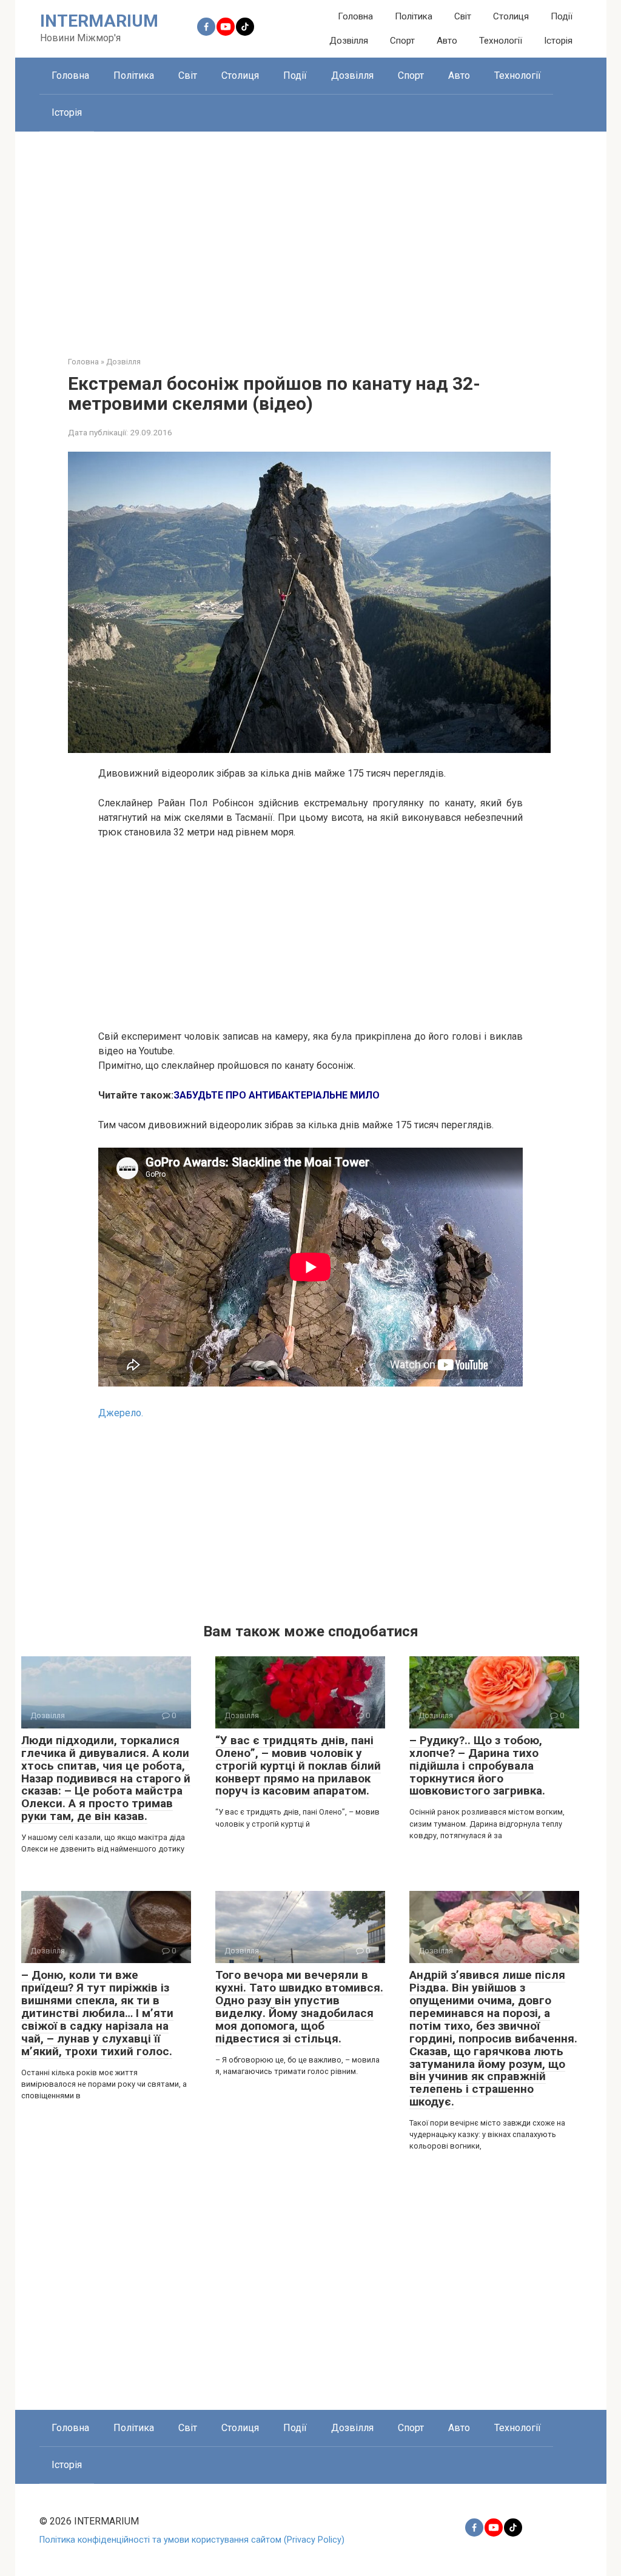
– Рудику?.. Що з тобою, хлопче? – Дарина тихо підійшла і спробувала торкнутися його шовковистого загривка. (477, 1766)
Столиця (511, 16)
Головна (355, 16)
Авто (447, 41)
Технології (501, 41)
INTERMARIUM (99, 21)
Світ (463, 16)
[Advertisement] (311, 235)
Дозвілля (349, 41)
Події (562, 16)
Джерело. (121, 1413)
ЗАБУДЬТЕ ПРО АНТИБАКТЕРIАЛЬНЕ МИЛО (277, 1095)
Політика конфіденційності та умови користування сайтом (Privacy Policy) (192, 2540)
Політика (414, 16)
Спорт (402, 41)
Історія (558, 41)
